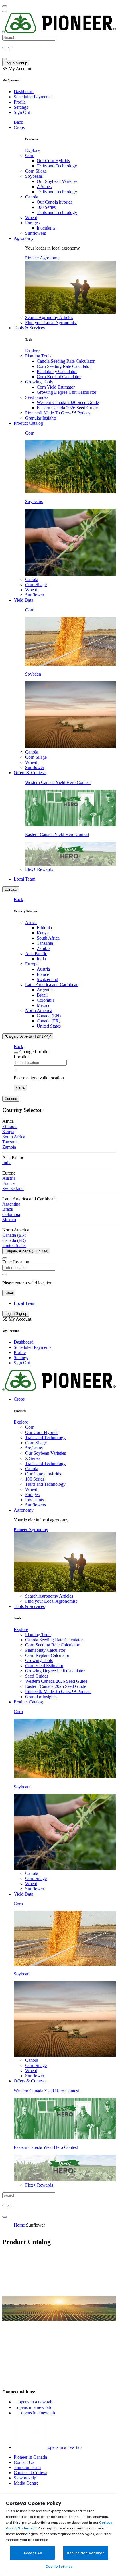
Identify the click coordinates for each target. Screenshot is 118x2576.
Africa (31, 922)
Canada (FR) (48, 1021)
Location (22, 1057)
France (43, 974)
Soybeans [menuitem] (34, 176)
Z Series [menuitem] (44, 187)
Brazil (42, 995)
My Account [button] (17, 69)
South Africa (48, 938)
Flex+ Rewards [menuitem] (39, 869)
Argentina (46, 990)
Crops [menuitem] (19, 127)
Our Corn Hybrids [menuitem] (53, 161)
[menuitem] (32, 150)
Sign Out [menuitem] (22, 112)
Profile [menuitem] (20, 102)
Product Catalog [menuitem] (28, 423)
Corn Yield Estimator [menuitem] (56, 387)
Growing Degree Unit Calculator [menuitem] (66, 392)
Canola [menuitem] (32, 197)
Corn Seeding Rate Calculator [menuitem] (64, 366)
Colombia (46, 1000)
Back (18, 122)
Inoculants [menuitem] (46, 228)
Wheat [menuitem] (31, 218)
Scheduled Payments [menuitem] (33, 97)
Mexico (44, 1005)
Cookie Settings (59, 2566)
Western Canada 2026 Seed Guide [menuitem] (68, 402)
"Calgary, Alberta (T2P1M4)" (28, 1036)
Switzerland (47, 979)
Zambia (44, 948)
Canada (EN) (49, 1016)
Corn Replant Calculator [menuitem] (59, 377)
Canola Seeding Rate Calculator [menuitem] (66, 361)
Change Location (35, 1052)
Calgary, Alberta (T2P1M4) (26, 1251)
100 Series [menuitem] (46, 207)
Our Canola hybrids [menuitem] (55, 202)
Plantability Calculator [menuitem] (57, 371)
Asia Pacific (36, 954)
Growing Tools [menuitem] (39, 382)
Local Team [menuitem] (24, 879)
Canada (11, 889)
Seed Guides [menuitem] (37, 397)
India (41, 959)
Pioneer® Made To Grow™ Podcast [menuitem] (58, 413)
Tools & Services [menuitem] (29, 328)
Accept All (33, 2553)
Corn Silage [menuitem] (36, 171)
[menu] (5, 6)
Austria (43, 969)
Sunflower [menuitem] (35, 595)
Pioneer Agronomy (42, 258)
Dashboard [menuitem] (24, 92)
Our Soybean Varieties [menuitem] (57, 181)
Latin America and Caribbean (52, 985)
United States (49, 1026)
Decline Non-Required (86, 2553)
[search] (5, 59)
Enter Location (16, 1262)
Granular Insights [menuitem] (41, 418)
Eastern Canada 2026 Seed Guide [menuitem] (67, 408)
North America (39, 1010)
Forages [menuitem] (32, 223)
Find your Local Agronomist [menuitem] (51, 323)
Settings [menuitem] (21, 107)
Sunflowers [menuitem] (36, 233)
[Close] (16, 1053)
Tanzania (45, 943)
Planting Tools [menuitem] (38, 356)
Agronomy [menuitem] (24, 238)
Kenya (43, 933)
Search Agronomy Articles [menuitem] (49, 317)
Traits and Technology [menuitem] (57, 166)
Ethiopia (44, 928)
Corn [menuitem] (30, 155)
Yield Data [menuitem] (23, 600)
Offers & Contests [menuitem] (30, 773)
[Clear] (16, 1070)
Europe (32, 964)
